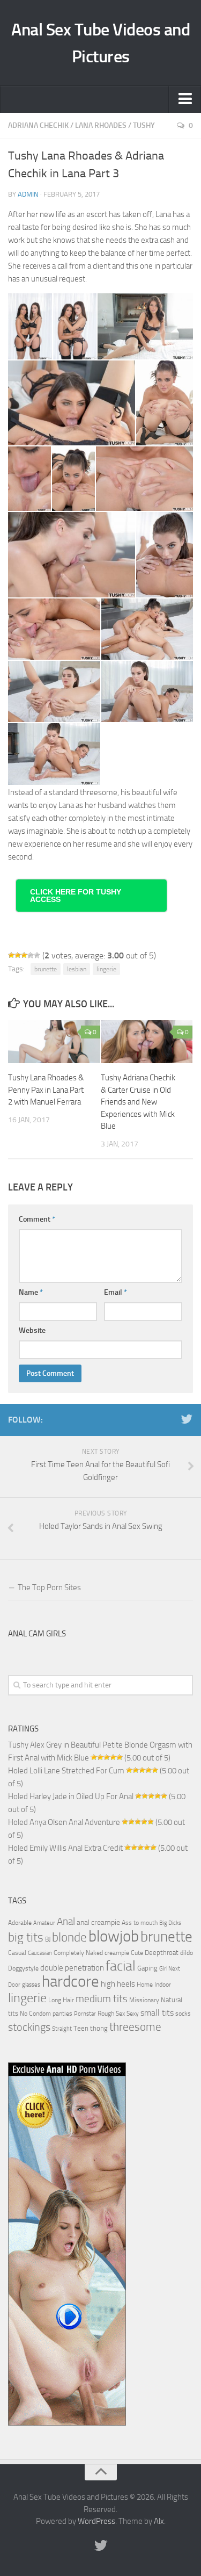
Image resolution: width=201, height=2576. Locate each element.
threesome (135, 2027)
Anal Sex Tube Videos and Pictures (100, 43)
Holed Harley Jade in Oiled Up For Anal (71, 1796)
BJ (48, 1939)
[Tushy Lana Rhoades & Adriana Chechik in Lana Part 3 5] (165, 403)
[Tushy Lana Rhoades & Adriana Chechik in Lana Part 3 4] (72, 403)
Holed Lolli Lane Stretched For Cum (66, 1771)
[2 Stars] (18, 955)
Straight (62, 2029)
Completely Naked (78, 1953)
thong (99, 2028)
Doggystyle (23, 1968)
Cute (137, 1953)
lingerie (106, 969)
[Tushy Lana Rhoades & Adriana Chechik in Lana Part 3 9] (72, 554)
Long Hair (61, 2000)
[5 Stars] (37, 955)
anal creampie (98, 1922)
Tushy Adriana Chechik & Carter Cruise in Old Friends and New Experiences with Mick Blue (138, 1102)
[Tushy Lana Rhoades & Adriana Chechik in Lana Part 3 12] (147, 629)
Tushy (144, 125)
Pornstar (85, 2014)
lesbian (77, 969)
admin (28, 194)
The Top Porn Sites (49, 1588)
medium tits (102, 1999)
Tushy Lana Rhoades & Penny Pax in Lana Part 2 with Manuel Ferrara (46, 1090)
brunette (46, 969)
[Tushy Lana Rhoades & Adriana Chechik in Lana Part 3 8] (144, 479)
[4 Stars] (31, 955)
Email (116, 1292)
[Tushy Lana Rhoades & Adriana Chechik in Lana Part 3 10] (165, 554)
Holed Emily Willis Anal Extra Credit (65, 1848)
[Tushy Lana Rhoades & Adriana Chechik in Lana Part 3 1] (30, 326)
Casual (17, 1953)
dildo (187, 1953)
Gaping (147, 1968)
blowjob (114, 1936)
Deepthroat (162, 1952)
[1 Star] (11, 955)
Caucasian (40, 1953)
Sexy (133, 2014)
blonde (69, 1938)
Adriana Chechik (38, 125)
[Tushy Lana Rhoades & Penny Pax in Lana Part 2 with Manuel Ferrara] (54, 1042)
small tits (157, 2013)
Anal (66, 1922)
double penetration (72, 1968)
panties (62, 2014)
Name (31, 1292)
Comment (37, 1219)
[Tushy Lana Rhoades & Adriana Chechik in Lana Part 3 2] (75, 326)
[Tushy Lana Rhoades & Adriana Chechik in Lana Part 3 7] (73, 479)
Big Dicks (170, 1923)
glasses (31, 1985)
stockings (29, 2027)
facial (121, 1966)
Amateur (44, 1923)
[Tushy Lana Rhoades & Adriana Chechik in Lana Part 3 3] (145, 326)
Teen (81, 2028)
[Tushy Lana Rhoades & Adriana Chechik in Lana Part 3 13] (54, 691)
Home (145, 1985)
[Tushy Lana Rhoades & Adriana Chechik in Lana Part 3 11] (54, 629)
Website (32, 1330)
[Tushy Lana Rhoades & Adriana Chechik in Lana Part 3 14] (147, 691)
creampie (117, 1953)
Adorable (20, 1923)
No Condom (35, 2014)
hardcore (70, 1982)
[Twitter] (187, 1419)
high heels (118, 1984)
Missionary (144, 2000)
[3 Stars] (24, 955)
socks (183, 2014)
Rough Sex (111, 2014)
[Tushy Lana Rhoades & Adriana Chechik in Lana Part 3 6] (29, 479)
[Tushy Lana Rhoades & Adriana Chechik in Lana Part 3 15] (54, 754)
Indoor (163, 1985)
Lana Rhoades (101, 125)
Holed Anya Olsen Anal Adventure (64, 1822)
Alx (159, 2521)
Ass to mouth (140, 1923)
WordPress (96, 2521)
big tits (26, 1937)
